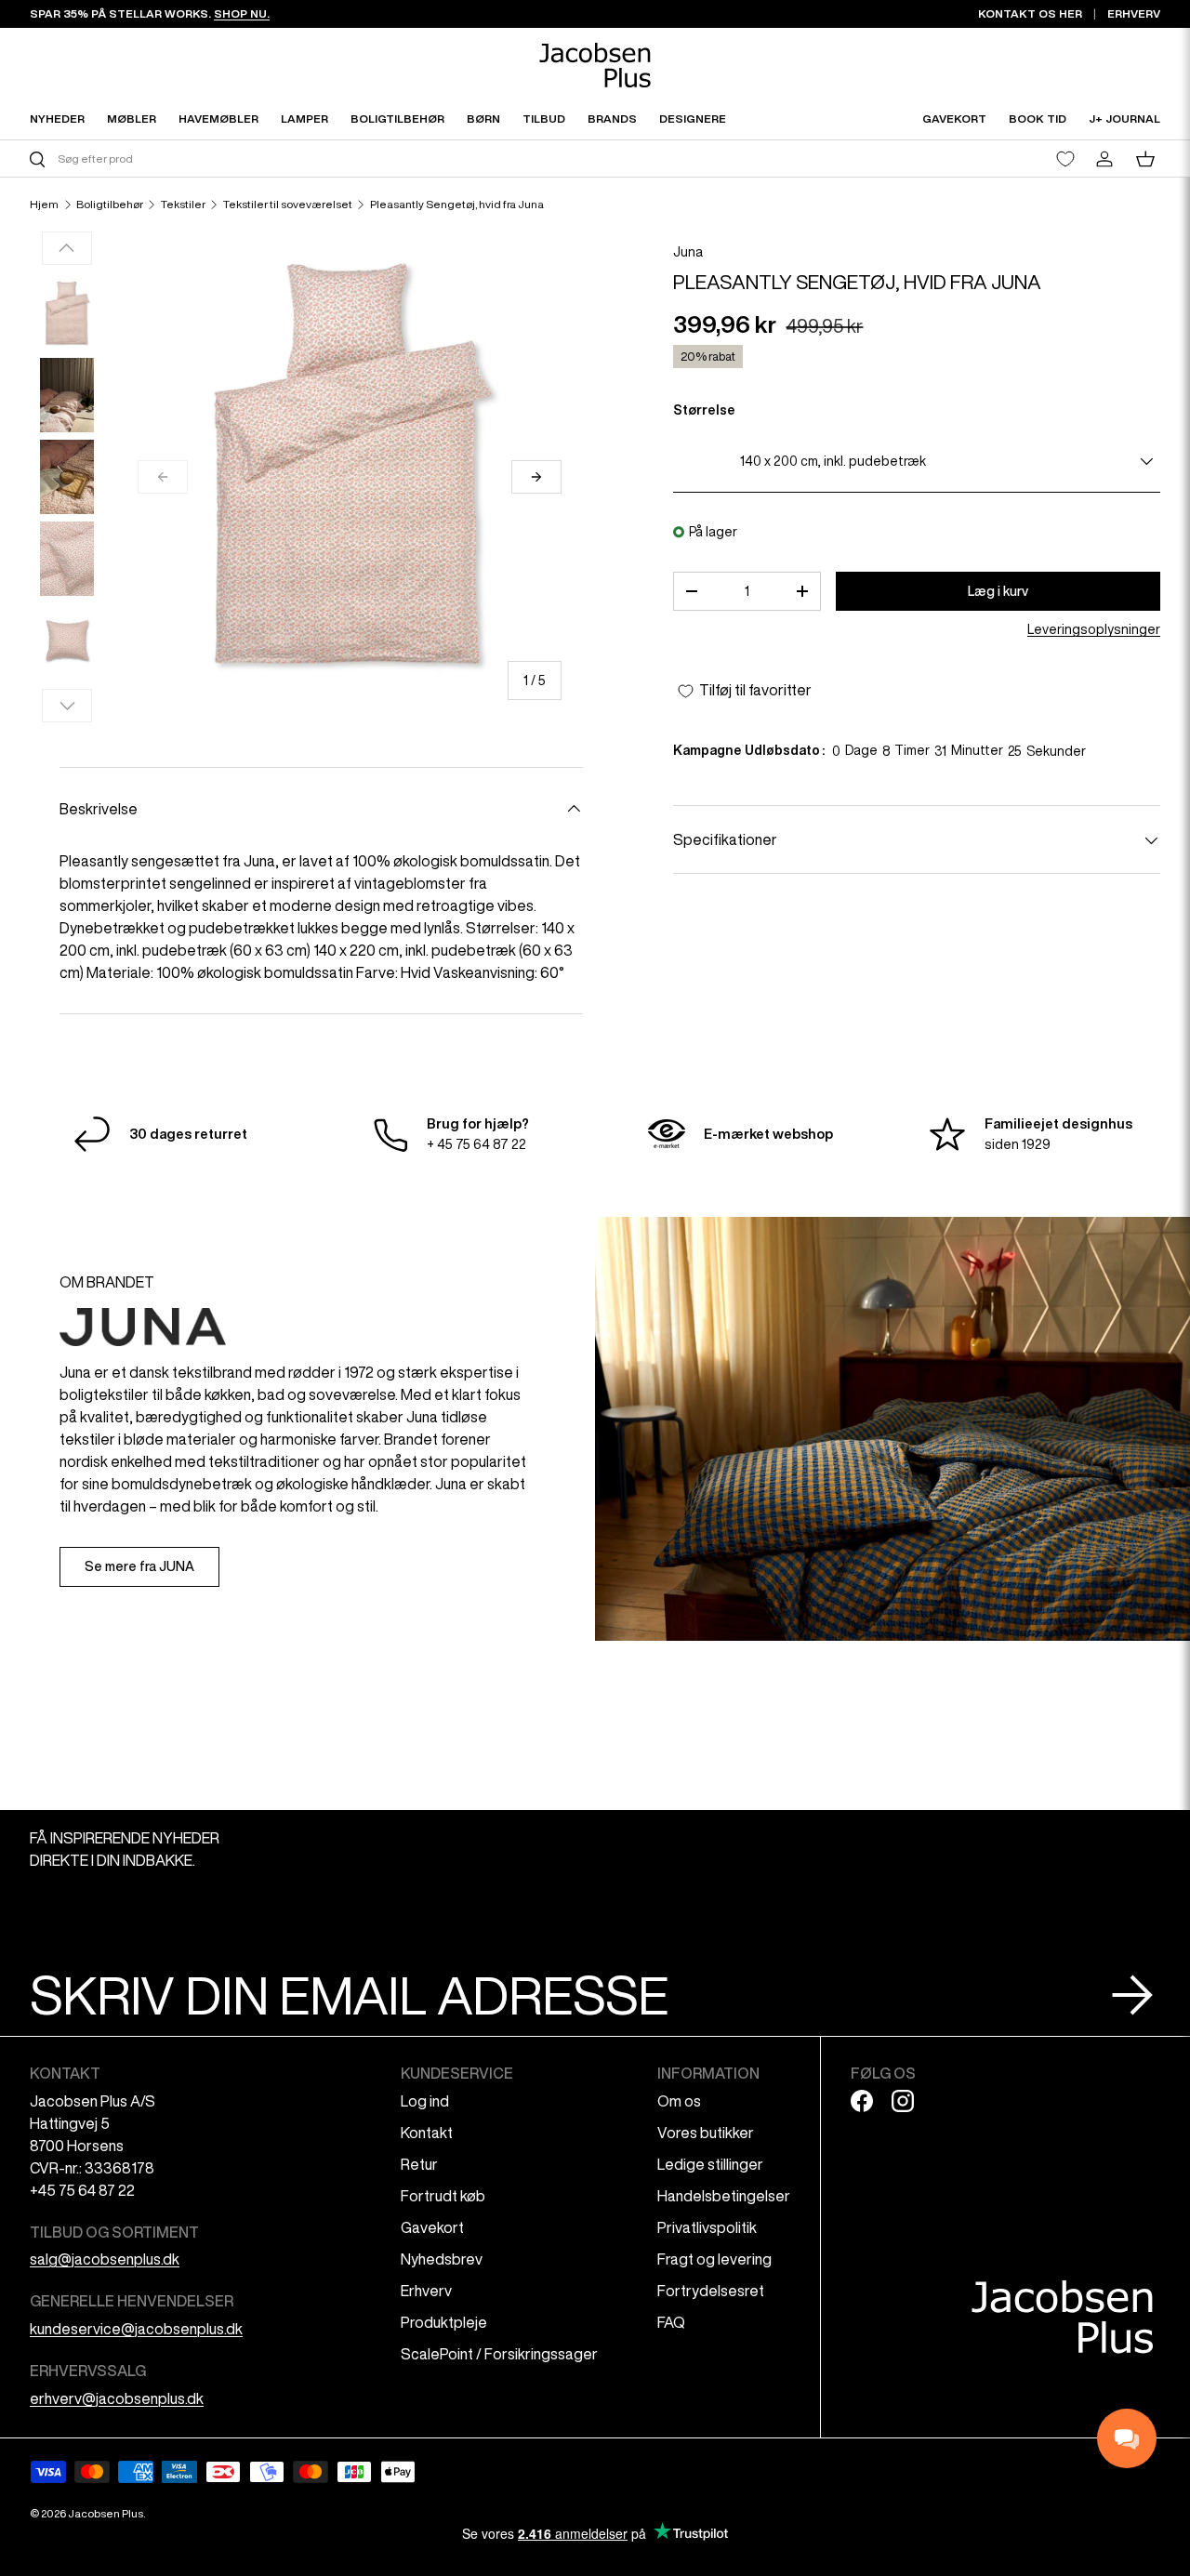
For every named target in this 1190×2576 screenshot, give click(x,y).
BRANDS (612, 119)
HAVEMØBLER (218, 119)
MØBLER (132, 119)
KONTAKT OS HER (1030, 13)
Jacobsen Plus (106, 2513)
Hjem (44, 205)
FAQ (671, 2322)
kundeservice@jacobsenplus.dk (136, 2329)
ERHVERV (1134, 13)
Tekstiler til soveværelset (288, 205)
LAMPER (304, 119)
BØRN (483, 119)
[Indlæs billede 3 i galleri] (67, 477)
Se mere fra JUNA (139, 1566)
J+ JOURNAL (1124, 119)
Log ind (425, 2101)
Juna (688, 252)
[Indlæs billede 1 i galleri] (67, 313)
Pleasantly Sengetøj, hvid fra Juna (457, 205)
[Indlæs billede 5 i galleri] (67, 641)
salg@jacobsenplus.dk (105, 2259)
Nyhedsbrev (442, 2259)
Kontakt (427, 2133)
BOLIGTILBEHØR (397, 119)
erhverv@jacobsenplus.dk (117, 2398)
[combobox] (310, 159)
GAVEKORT (954, 119)
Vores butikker (706, 2133)
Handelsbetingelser (724, 2196)
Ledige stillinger (710, 2164)
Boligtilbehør (110, 205)
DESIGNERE (693, 119)
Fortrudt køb (443, 2196)
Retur (419, 2164)
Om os (679, 2101)
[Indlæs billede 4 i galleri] (67, 559)
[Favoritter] (1065, 159)
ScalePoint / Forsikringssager (499, 2354)
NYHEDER (57, 119)
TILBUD (544, 119)
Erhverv (426, 2291)
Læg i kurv (998, 591)
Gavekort (432, 2227)
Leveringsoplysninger (1094, 630)
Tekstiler (183, 205)
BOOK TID (1038, 119)
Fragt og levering (714, 2259)
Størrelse (704, 410)
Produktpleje (444, 2322)
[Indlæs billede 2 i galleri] (67, 395)
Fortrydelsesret (711, 2291)
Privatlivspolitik (707, 2227)
